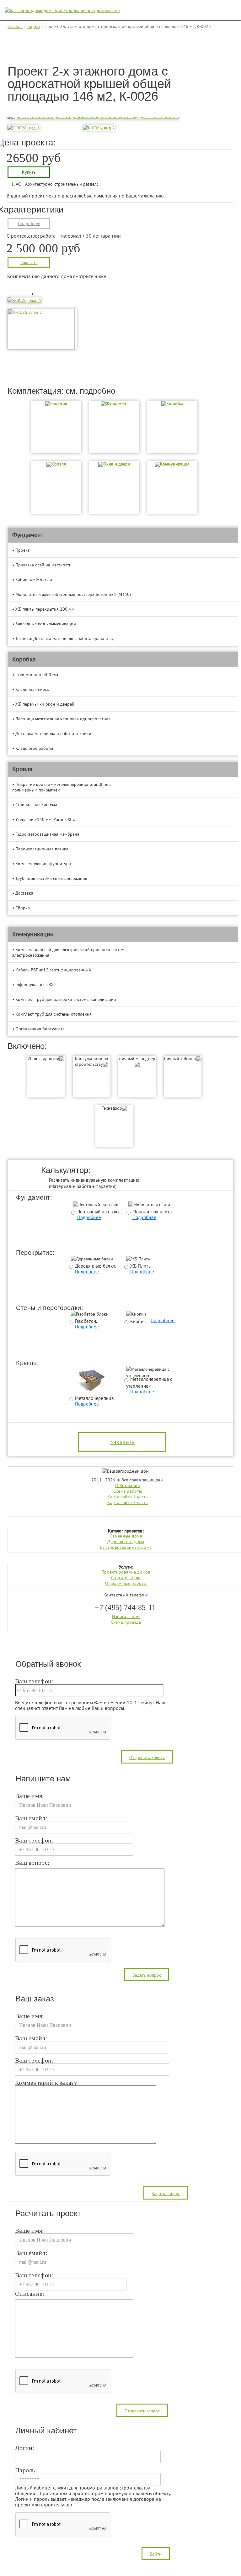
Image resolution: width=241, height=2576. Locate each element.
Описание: (30, 2294)
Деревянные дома (126, 1542)
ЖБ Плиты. (142, 1266)
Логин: (25, 2448)
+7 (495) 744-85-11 (125, 1607)
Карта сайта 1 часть (128, 1497)
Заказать (29, 262)
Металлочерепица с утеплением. (149, 1382)
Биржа (34, 26)
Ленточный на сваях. (99, 1212)
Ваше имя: (30, 1796)
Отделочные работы (126, 1583)
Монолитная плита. (153, 1212)
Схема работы (128, 1491)
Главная (15, 26)
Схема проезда (126, 1622)
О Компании (128, 1485)
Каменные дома (126, 1536)
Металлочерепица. (95, 1398)
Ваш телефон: (34, 1681)
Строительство (126, 1578)
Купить (29, 172)
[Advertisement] (122, 50)
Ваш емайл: (31, 1818)
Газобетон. (86, 1321)
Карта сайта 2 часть (128, 1502)
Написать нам (126, 1617)
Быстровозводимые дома (126, 1547)
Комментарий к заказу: (47, 2083)
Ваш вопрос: (32, 1863)
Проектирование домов (126, 1572)
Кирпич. (139, 1321)
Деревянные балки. (96, 1266)
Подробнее (29, 223)
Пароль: (26, 2470)
